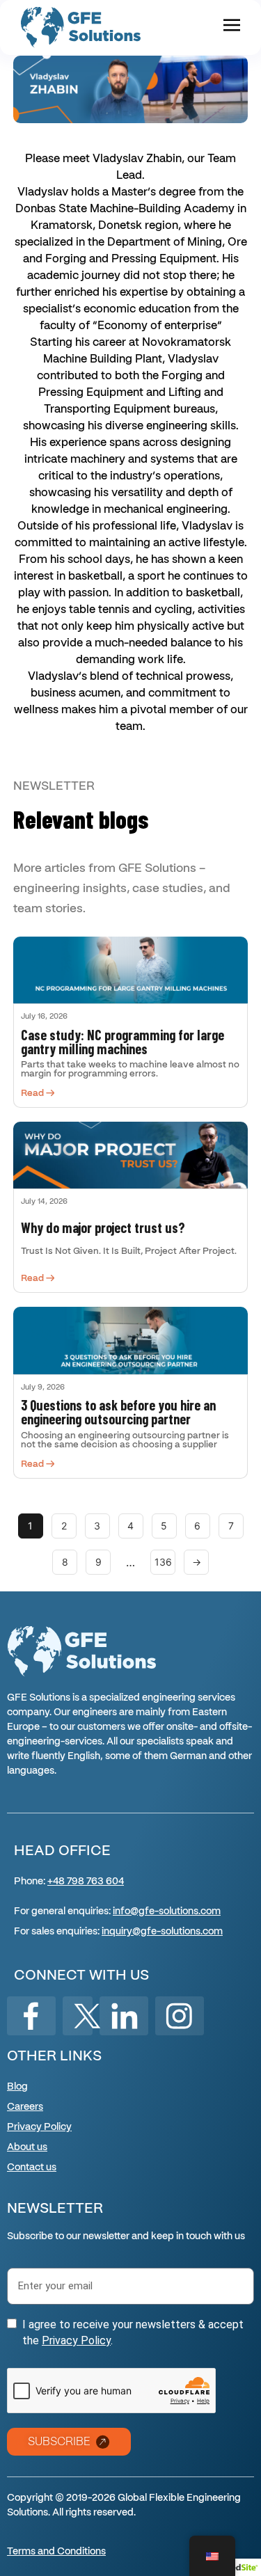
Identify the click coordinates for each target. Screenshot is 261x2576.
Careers (25, 2107)
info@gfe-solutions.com (167, 1911)
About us (27, 2147)
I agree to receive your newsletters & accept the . (133, 2332)
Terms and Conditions (56, 2552)
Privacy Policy (39, 2127)
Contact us (32, 2168)
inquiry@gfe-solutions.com (162, 1932)
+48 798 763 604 (86, 1882)
